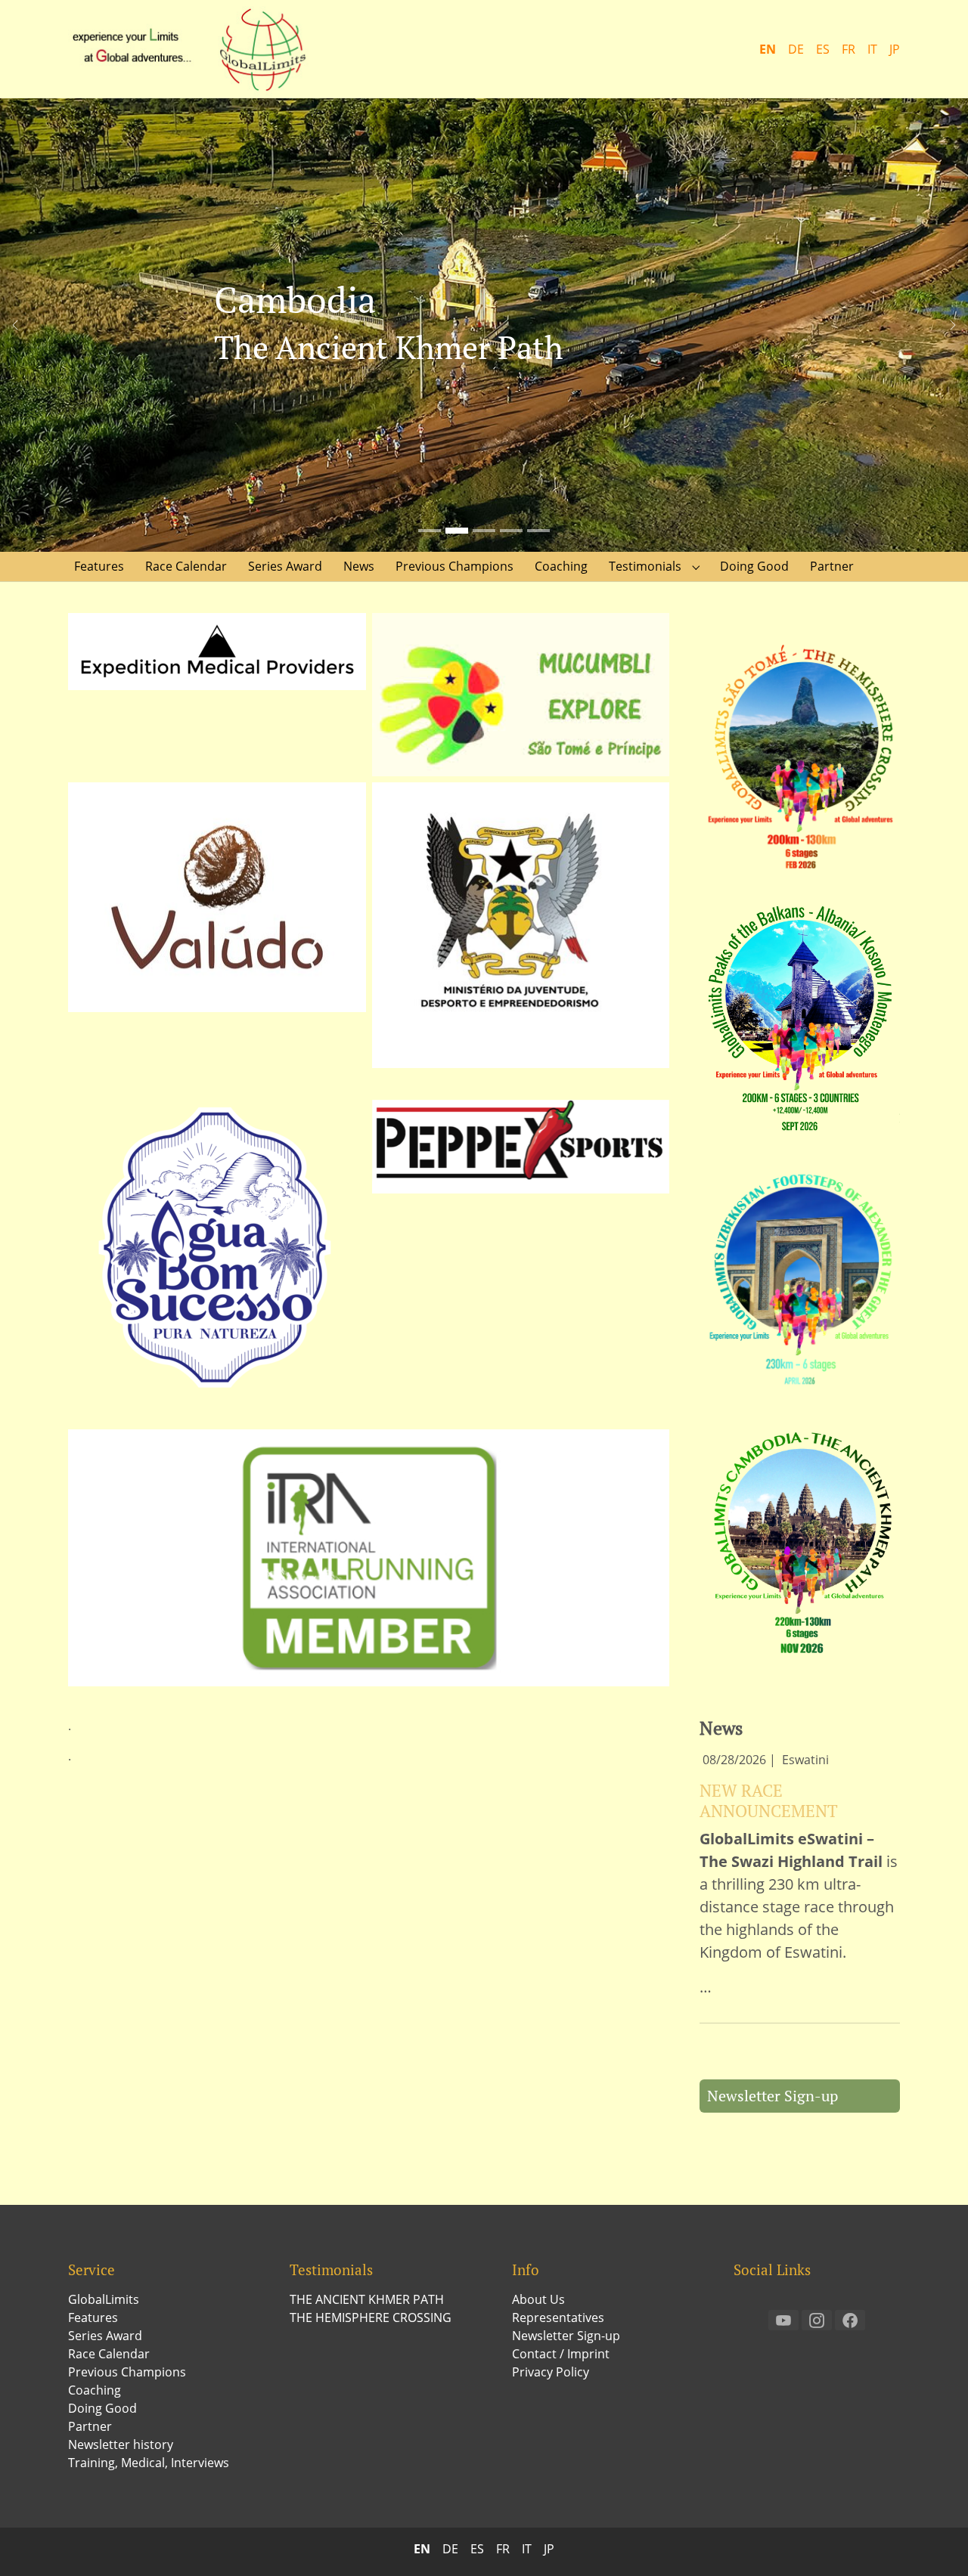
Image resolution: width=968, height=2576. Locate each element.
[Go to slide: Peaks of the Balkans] (511, 531)
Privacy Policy (551, 2372)
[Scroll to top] (935, 2543)
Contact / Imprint (561, 2354)
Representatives (558, 2317)
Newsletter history (121, 2444)
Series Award (105, 2336)
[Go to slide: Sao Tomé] (430, 531)
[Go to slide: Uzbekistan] (484, 531)
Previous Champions (127, 2372)
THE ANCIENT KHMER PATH (367, 2299)
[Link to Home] (197, 49)
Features (93, 2317)
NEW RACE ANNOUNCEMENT (769, 1800)
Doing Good (102, 2408)
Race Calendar (109, 2354)
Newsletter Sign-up (773, 2096)
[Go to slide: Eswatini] (538, 531)
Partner (90, 2426)
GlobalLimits (104, 2299)
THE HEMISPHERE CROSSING (371, 2317)
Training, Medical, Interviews (149, 2463)
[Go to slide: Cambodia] (457, 531)
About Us (538, 2299)
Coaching (95, 2390)
